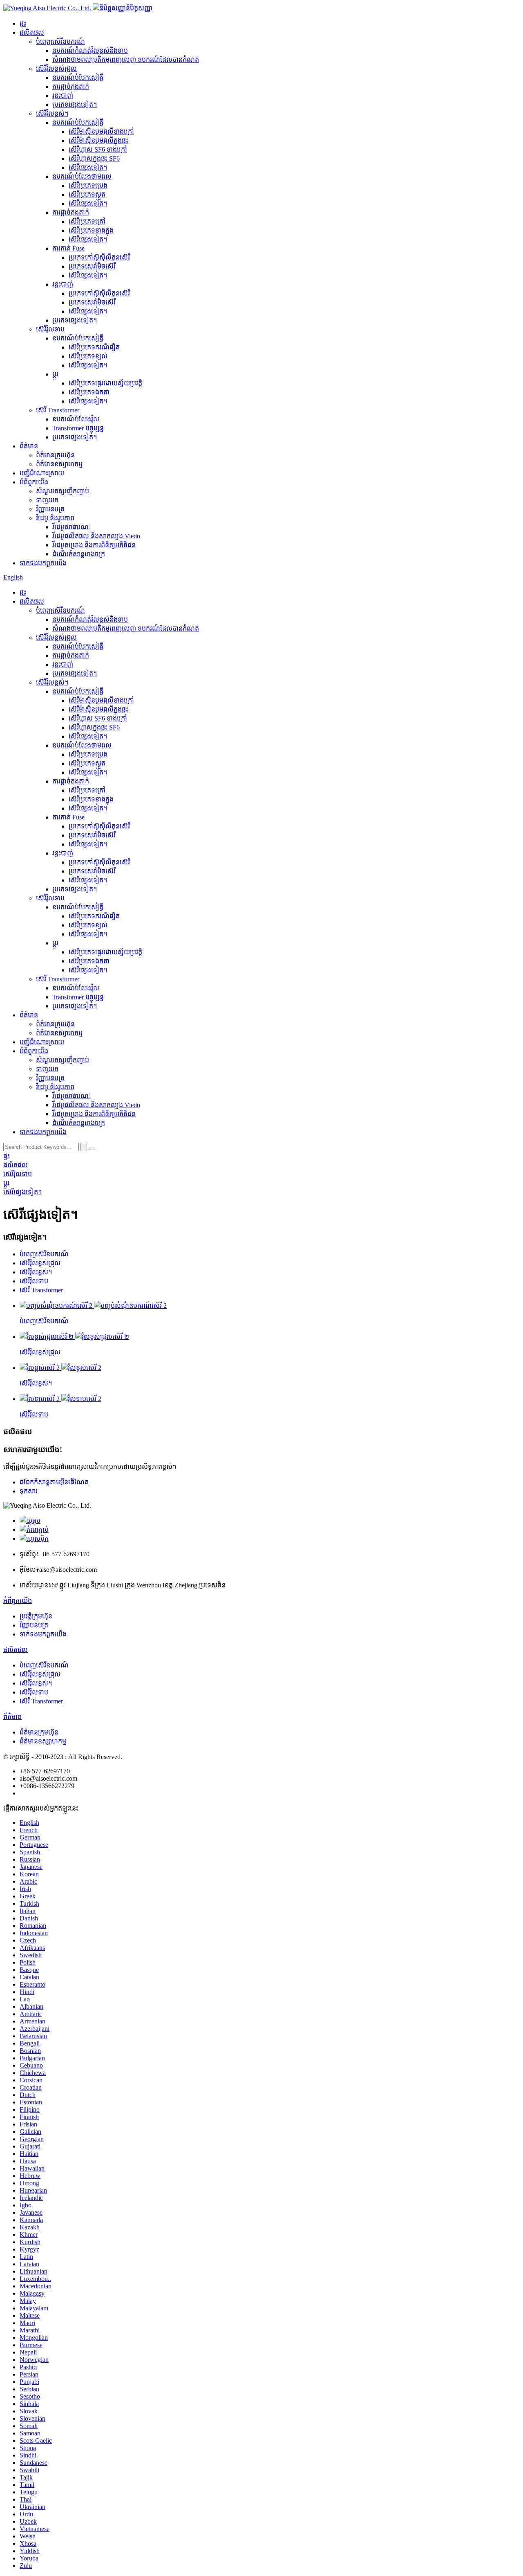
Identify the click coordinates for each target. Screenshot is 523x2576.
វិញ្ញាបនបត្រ (50, 509)
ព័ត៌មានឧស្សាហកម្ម (59, 464)
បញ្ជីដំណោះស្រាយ (42, 473)
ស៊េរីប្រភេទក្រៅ (87, 221)
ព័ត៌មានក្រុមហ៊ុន (55, 455)
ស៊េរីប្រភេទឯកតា (89, 392)
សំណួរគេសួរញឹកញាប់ (63, 491)
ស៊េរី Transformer (58, 410)
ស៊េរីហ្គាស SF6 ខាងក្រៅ (98, 149)
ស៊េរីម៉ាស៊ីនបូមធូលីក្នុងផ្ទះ (98, 140)
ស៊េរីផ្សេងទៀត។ (88, 167)
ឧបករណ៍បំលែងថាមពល (82, 176)
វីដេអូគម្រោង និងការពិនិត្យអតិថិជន (94, 545)
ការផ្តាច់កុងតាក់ (71, 86)
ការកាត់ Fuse (68, 248)
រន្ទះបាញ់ (63, 95)
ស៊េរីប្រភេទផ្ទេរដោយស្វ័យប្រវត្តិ (105, 383)
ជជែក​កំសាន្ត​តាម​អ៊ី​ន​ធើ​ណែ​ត (54, 1482)
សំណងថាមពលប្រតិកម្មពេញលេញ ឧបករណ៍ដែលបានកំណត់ (126, 59)
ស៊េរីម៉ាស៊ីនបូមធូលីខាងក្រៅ (101, 131)
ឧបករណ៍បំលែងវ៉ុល (76, 419)
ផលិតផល (32, 32)
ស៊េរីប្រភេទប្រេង (88, 185)
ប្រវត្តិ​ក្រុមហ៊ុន (36, 1616)
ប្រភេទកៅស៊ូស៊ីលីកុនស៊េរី (99, 257)
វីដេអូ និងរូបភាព (55, 518)
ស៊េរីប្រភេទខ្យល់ (88, 356)
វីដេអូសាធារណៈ (72, 527)
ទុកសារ (29, 1491)
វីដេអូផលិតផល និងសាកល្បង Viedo (96, 536)
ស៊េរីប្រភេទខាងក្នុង (91, 230)
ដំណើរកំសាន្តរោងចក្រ (79, 554)
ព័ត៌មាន (29, 446)
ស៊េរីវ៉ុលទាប (50, 329)
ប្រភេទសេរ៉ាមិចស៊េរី (92, 266)
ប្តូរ (55, 374)
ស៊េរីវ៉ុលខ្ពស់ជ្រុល (56, 68)
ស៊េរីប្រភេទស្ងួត (87, 194)
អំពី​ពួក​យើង (34, 482)
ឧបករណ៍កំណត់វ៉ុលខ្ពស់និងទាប (90, 50)
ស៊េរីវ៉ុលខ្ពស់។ (52, 113)
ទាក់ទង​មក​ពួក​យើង (43, 563)
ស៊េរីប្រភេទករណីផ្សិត (94, 347)
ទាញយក (47, 500)
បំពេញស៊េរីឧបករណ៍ (60, 41)
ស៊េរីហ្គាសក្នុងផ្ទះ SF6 (94, 158)
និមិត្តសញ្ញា (139, 8)
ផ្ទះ (23, 23)
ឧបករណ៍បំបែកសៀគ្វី (78, 77)
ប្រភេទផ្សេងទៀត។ (75, 104)
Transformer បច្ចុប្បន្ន (78, 428)
